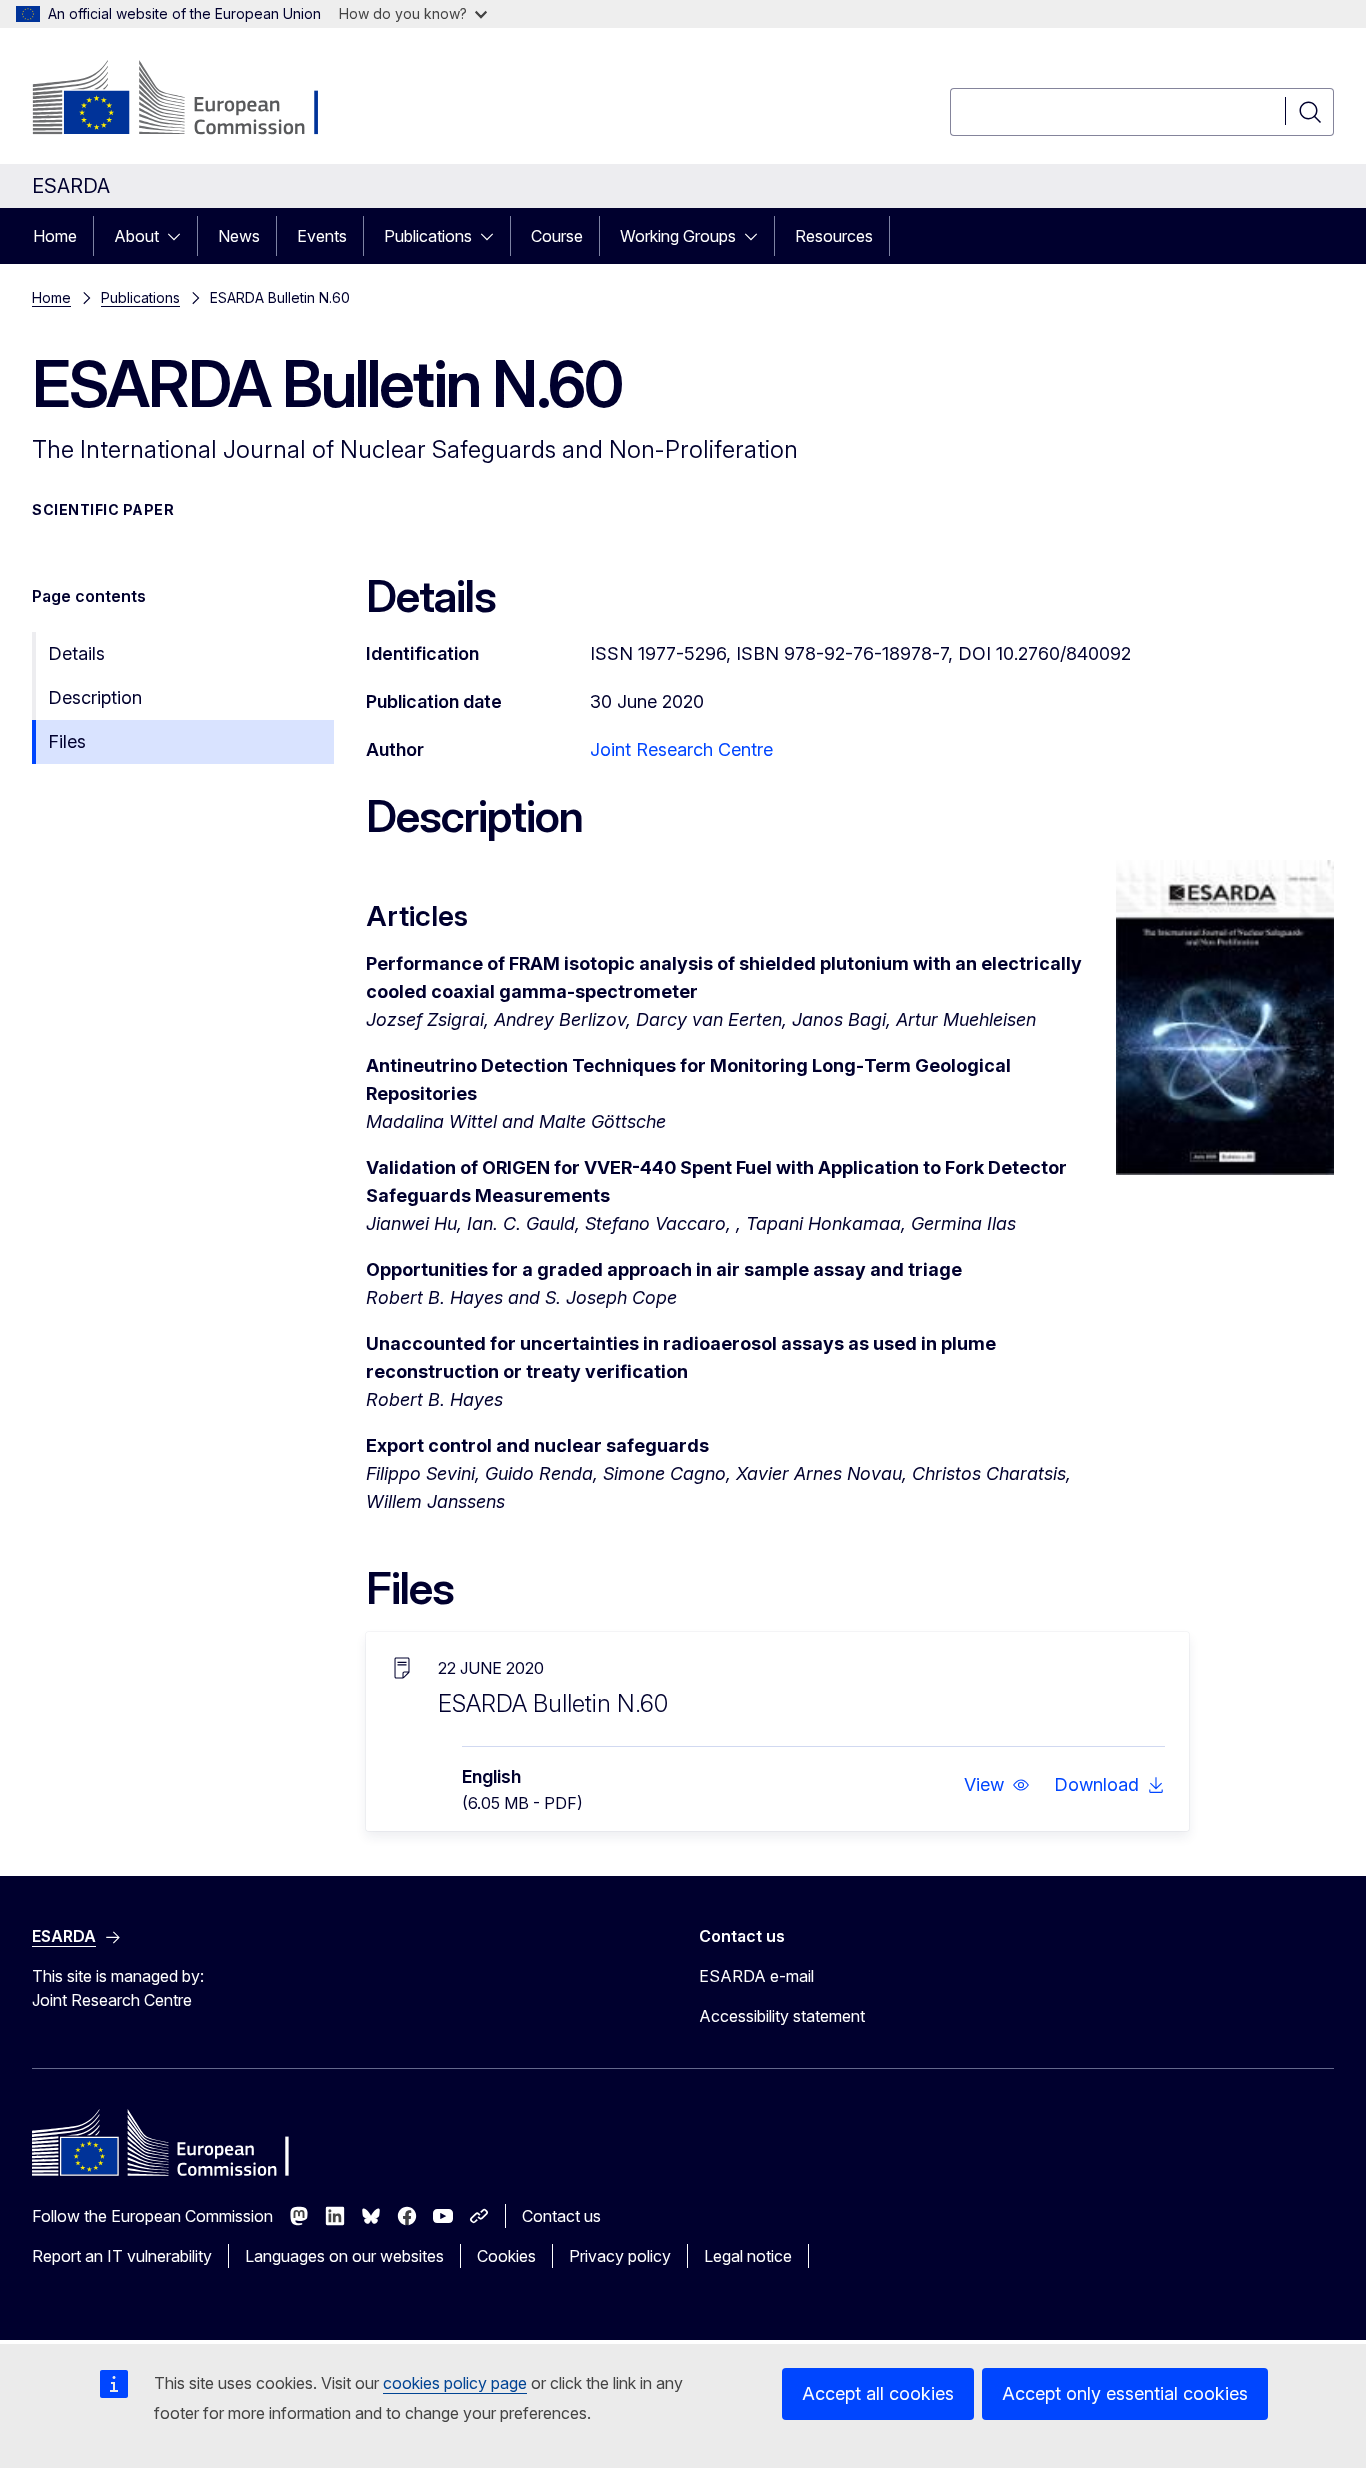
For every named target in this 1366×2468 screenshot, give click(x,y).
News (239, 236)
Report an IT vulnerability (122, 2256)
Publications (428, 236)
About (136, 236)
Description (95, 697)
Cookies (506, 2256)
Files (67, 741)
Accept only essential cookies (1125, 2393)
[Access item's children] (180, 236)
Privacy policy (620, 2256)
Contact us (561, 2216)
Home (55, 236)
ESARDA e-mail (756, 1976)
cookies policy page (455, 2383)
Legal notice (748, 2256)
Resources (834, 236)
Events (322, 236)
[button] (997, 1785)
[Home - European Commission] (193, 100)
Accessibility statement (782, 2016)
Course (557, 236)
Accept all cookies (878, 2393)
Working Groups (678, 236)
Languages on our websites (344, 2256)
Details (76, 653)
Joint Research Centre (681, 749)
